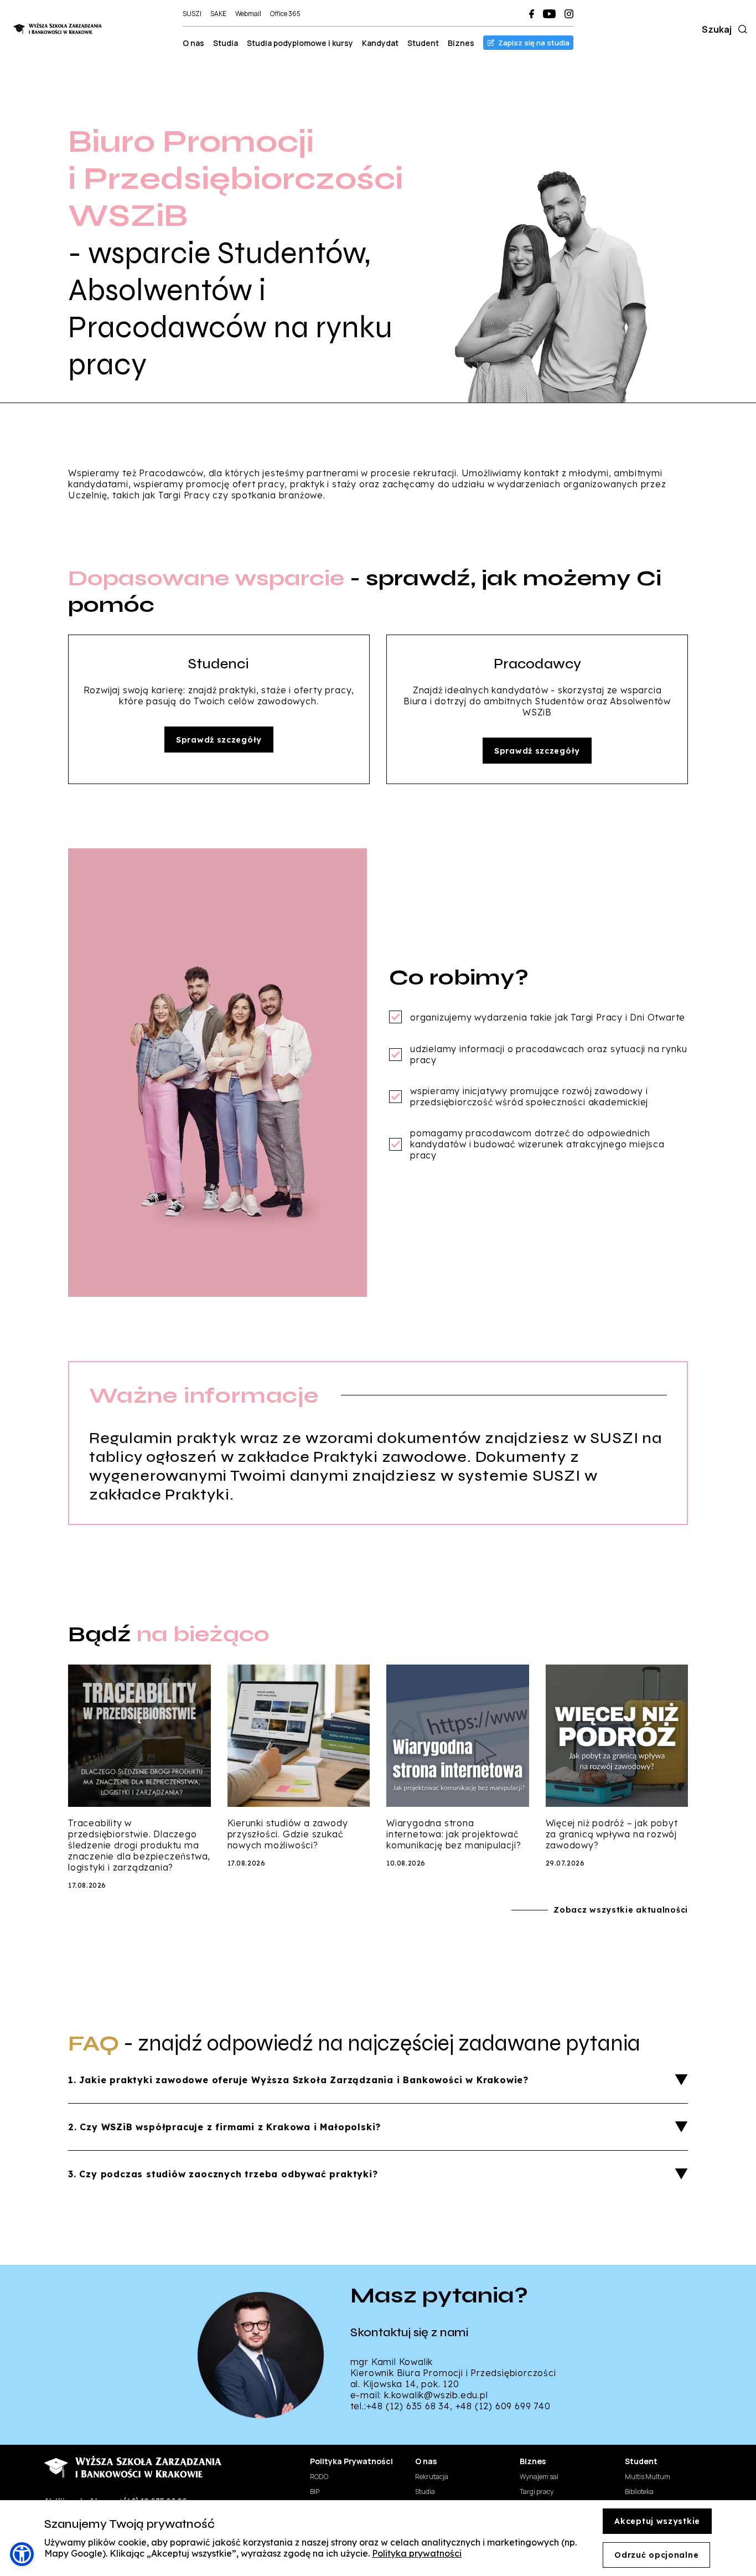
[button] (22, 2554)
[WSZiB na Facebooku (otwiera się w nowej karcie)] (532, 14)
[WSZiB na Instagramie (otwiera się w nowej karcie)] (569, 14)
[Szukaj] (741, 29)
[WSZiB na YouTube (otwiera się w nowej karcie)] (549, 14)
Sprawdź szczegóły (219, 740)
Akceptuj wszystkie (657, 2521)
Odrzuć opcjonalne (656, 2555)
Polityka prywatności (417, 2553)
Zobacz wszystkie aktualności (621, 1910)
